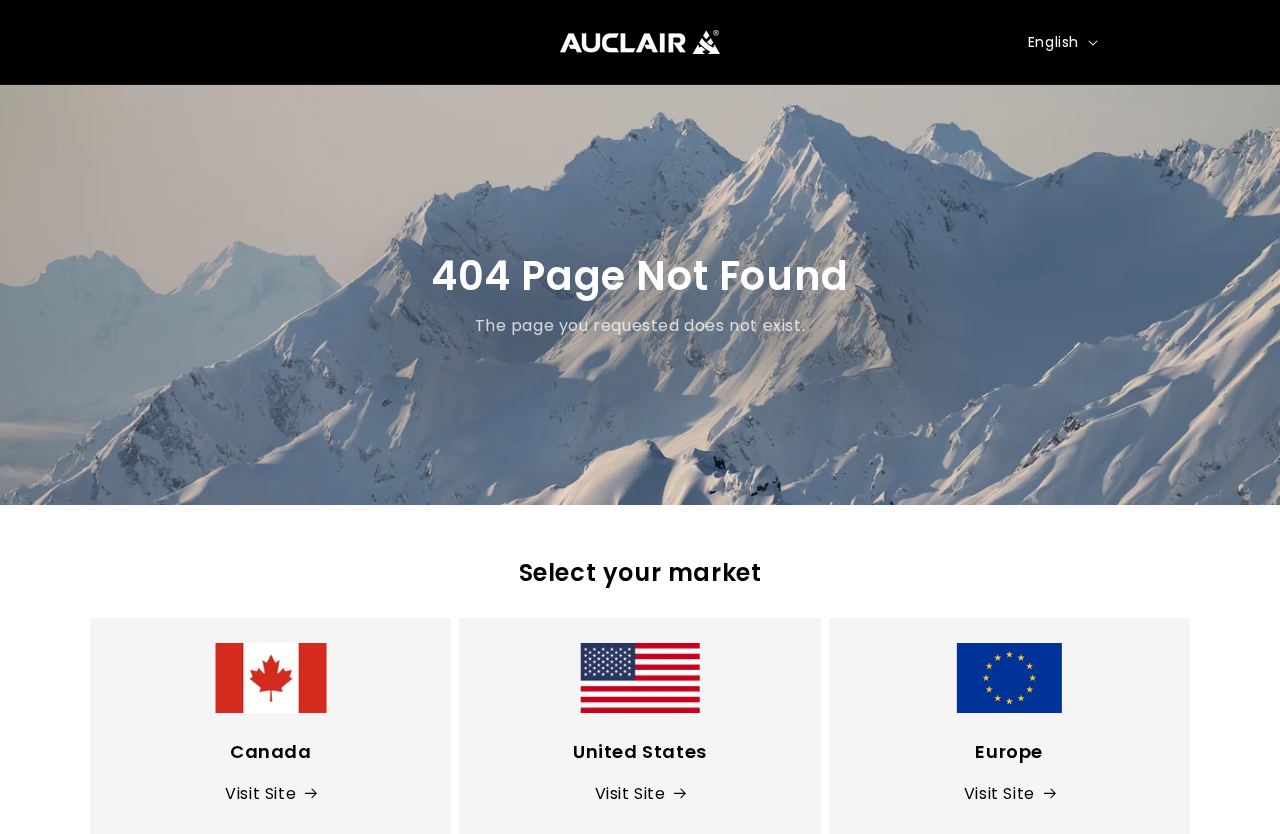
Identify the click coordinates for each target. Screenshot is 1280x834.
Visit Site (260, 793)
